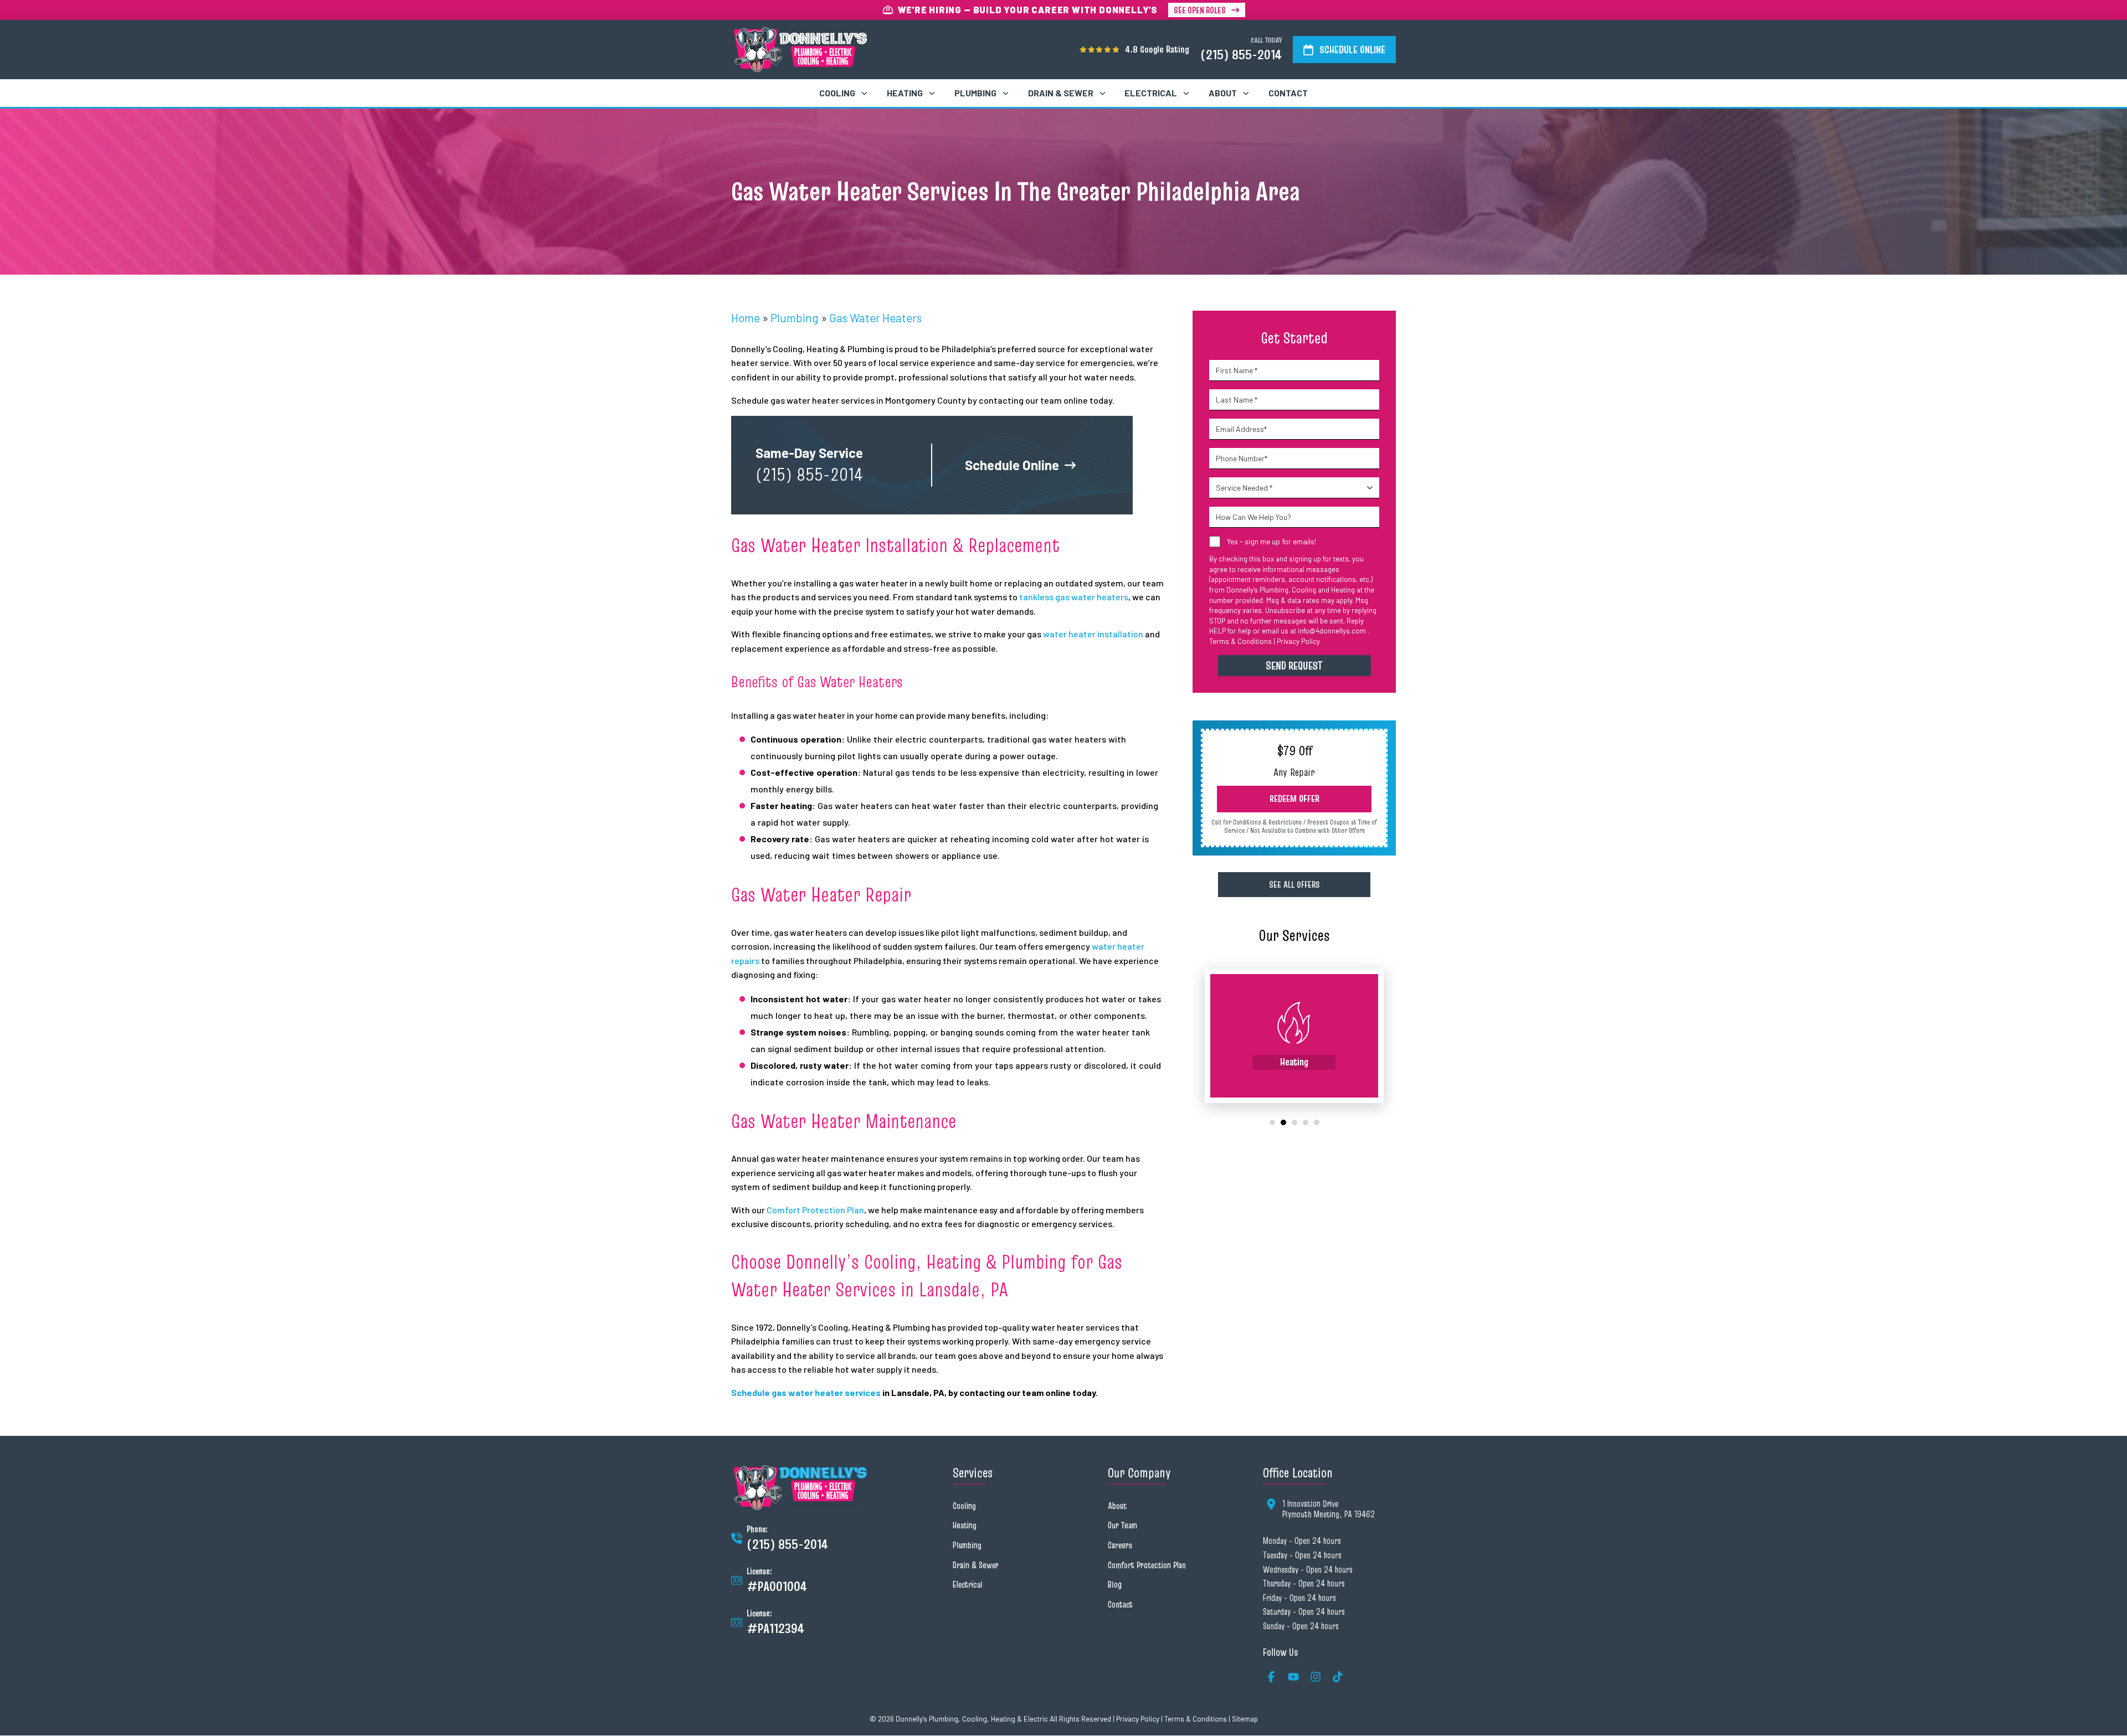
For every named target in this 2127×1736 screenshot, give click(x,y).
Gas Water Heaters (875, 318)
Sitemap (1245, 1719)
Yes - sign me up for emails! (1271, 541)
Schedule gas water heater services (806, 1392)
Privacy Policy (1298, 641)
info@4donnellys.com (1332, 631)
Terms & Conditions (1240, 641)
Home (746, 318)
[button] (1294, 799)
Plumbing (795, 318)
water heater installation (1093, 634)
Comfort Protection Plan (815, 1210)
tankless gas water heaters (1074, 597)
